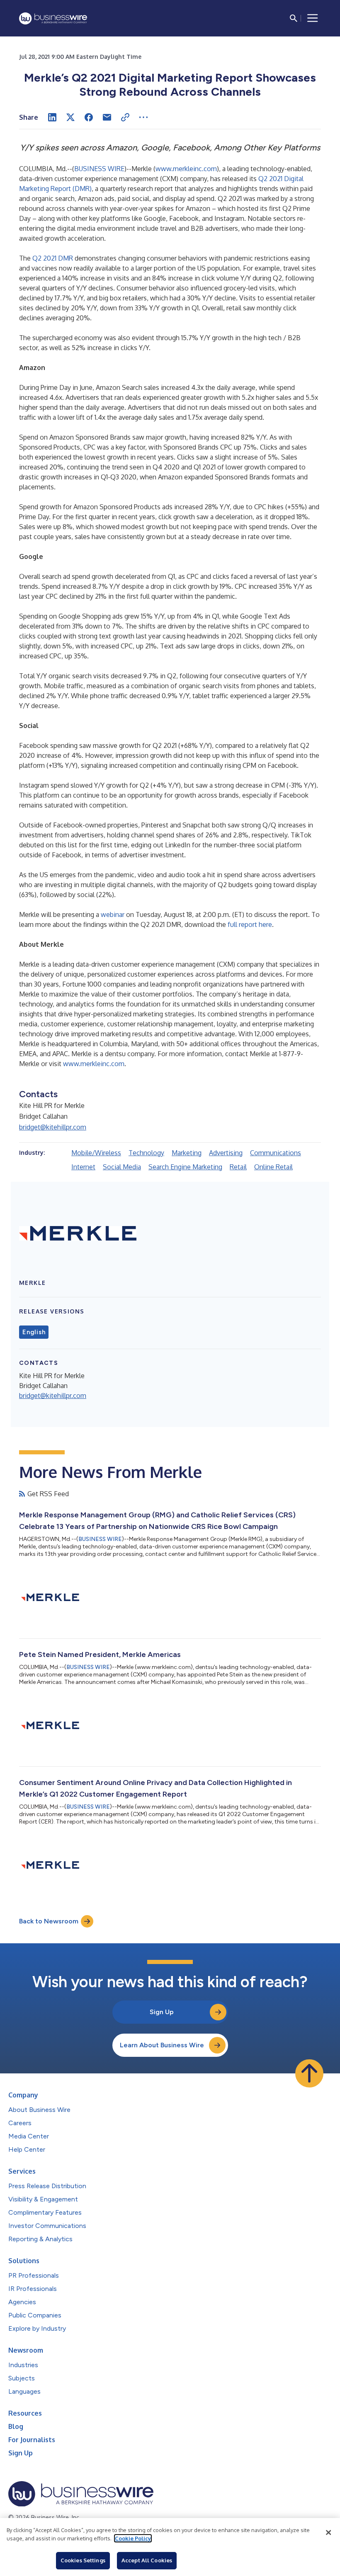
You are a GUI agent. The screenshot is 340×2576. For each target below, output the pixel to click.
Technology (146, 1153)
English (34, 1332)
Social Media (122, 1167)
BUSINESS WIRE (99, 169)
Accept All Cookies (147, 2560)
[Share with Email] (107, 117)
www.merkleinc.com (186, 169)
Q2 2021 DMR (53, 258)
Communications (276, 1153)
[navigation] (313, 18)
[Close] (328, 2532)
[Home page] (53, 18)
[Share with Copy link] (125, 117)
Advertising (226, 1153)
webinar (113, 914)
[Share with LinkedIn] (52, 117)
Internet (83, 1167)
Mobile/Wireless (96, 1153)
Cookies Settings (83, 2560)
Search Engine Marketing (185, 1167)
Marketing (187, 1153)
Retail (238, 1167)
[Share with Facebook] (89, 117)
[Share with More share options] (143, 117)
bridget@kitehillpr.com (53, 1127)
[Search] (294, 18)
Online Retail (273, 1167)
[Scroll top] (309, 2073)
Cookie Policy (133, 2538)
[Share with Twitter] (70, 117)
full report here (250, 924)
